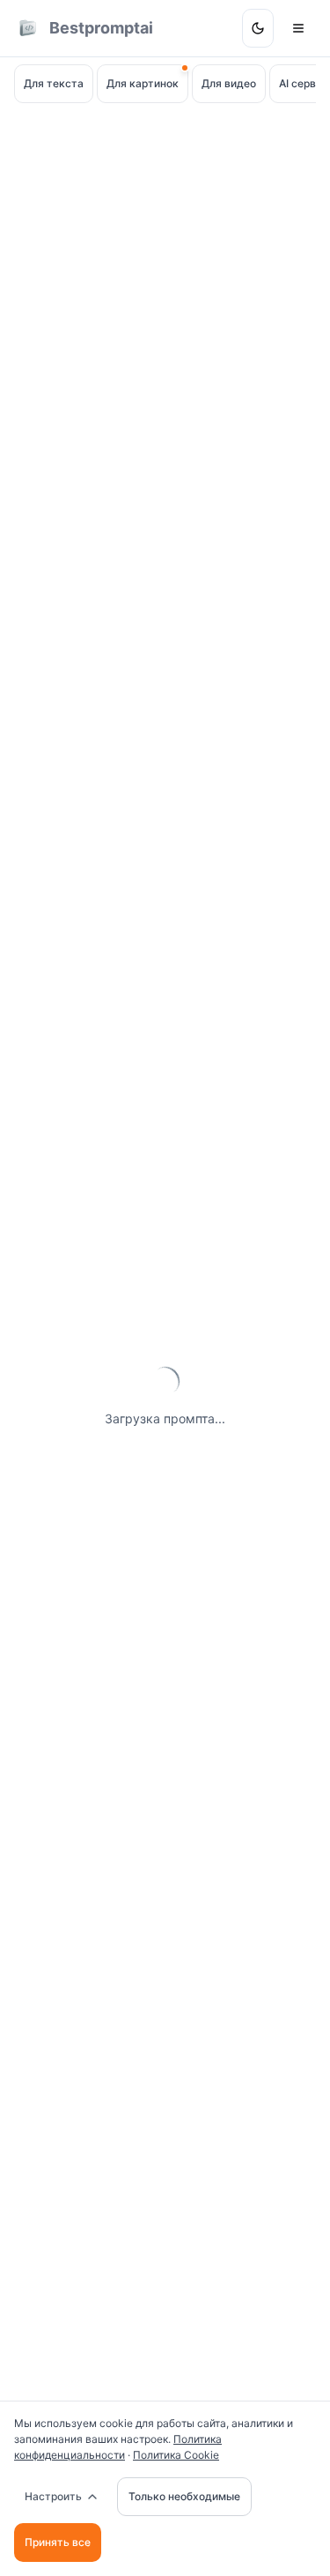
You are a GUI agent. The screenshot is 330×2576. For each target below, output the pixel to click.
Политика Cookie (176, 2455)
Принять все (58, 2542)
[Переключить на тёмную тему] (258, 28)
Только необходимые (184, 2496)
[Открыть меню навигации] (298, 28)
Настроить (53, 2496)
